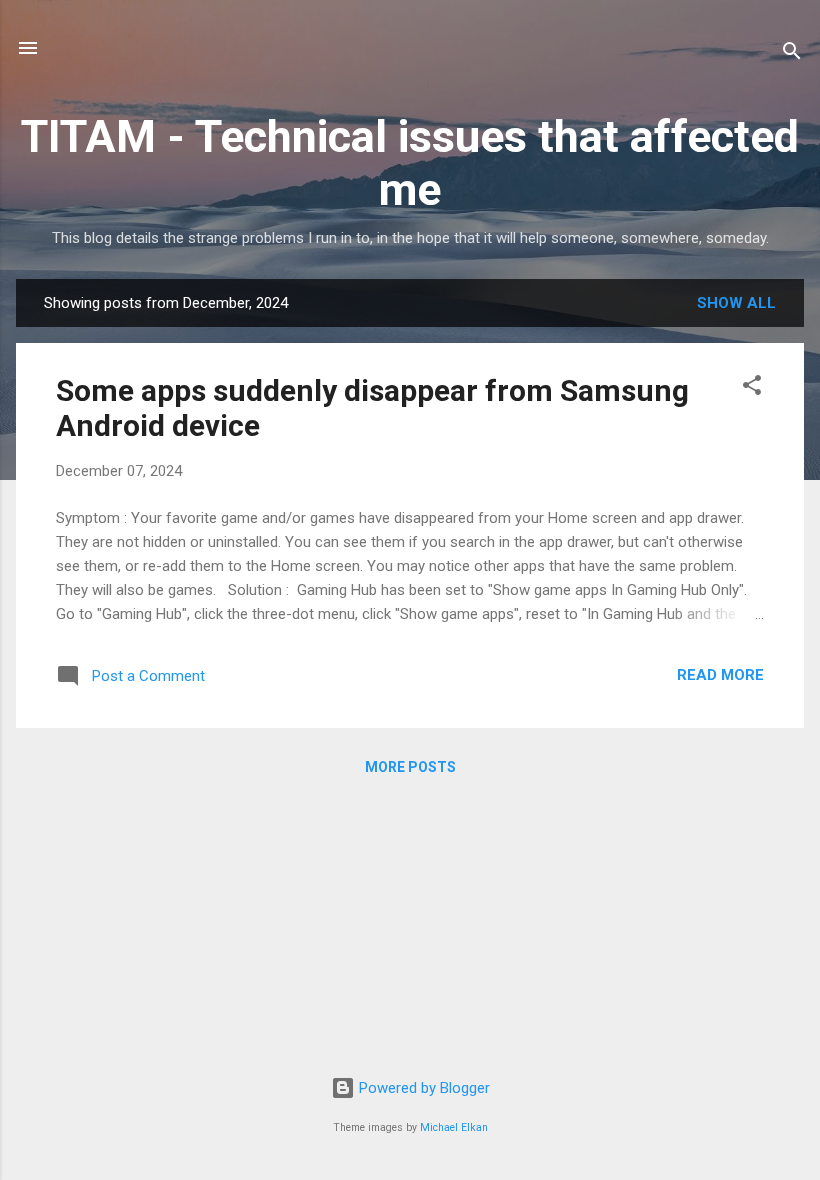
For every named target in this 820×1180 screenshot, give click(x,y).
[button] (752, 388)
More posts (410, 767)
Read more (720, 675)
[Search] (792, 54)
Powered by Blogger (422, 1088)
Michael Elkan (454, 1127)
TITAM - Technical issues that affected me (410, 163)
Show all (736, 303)
